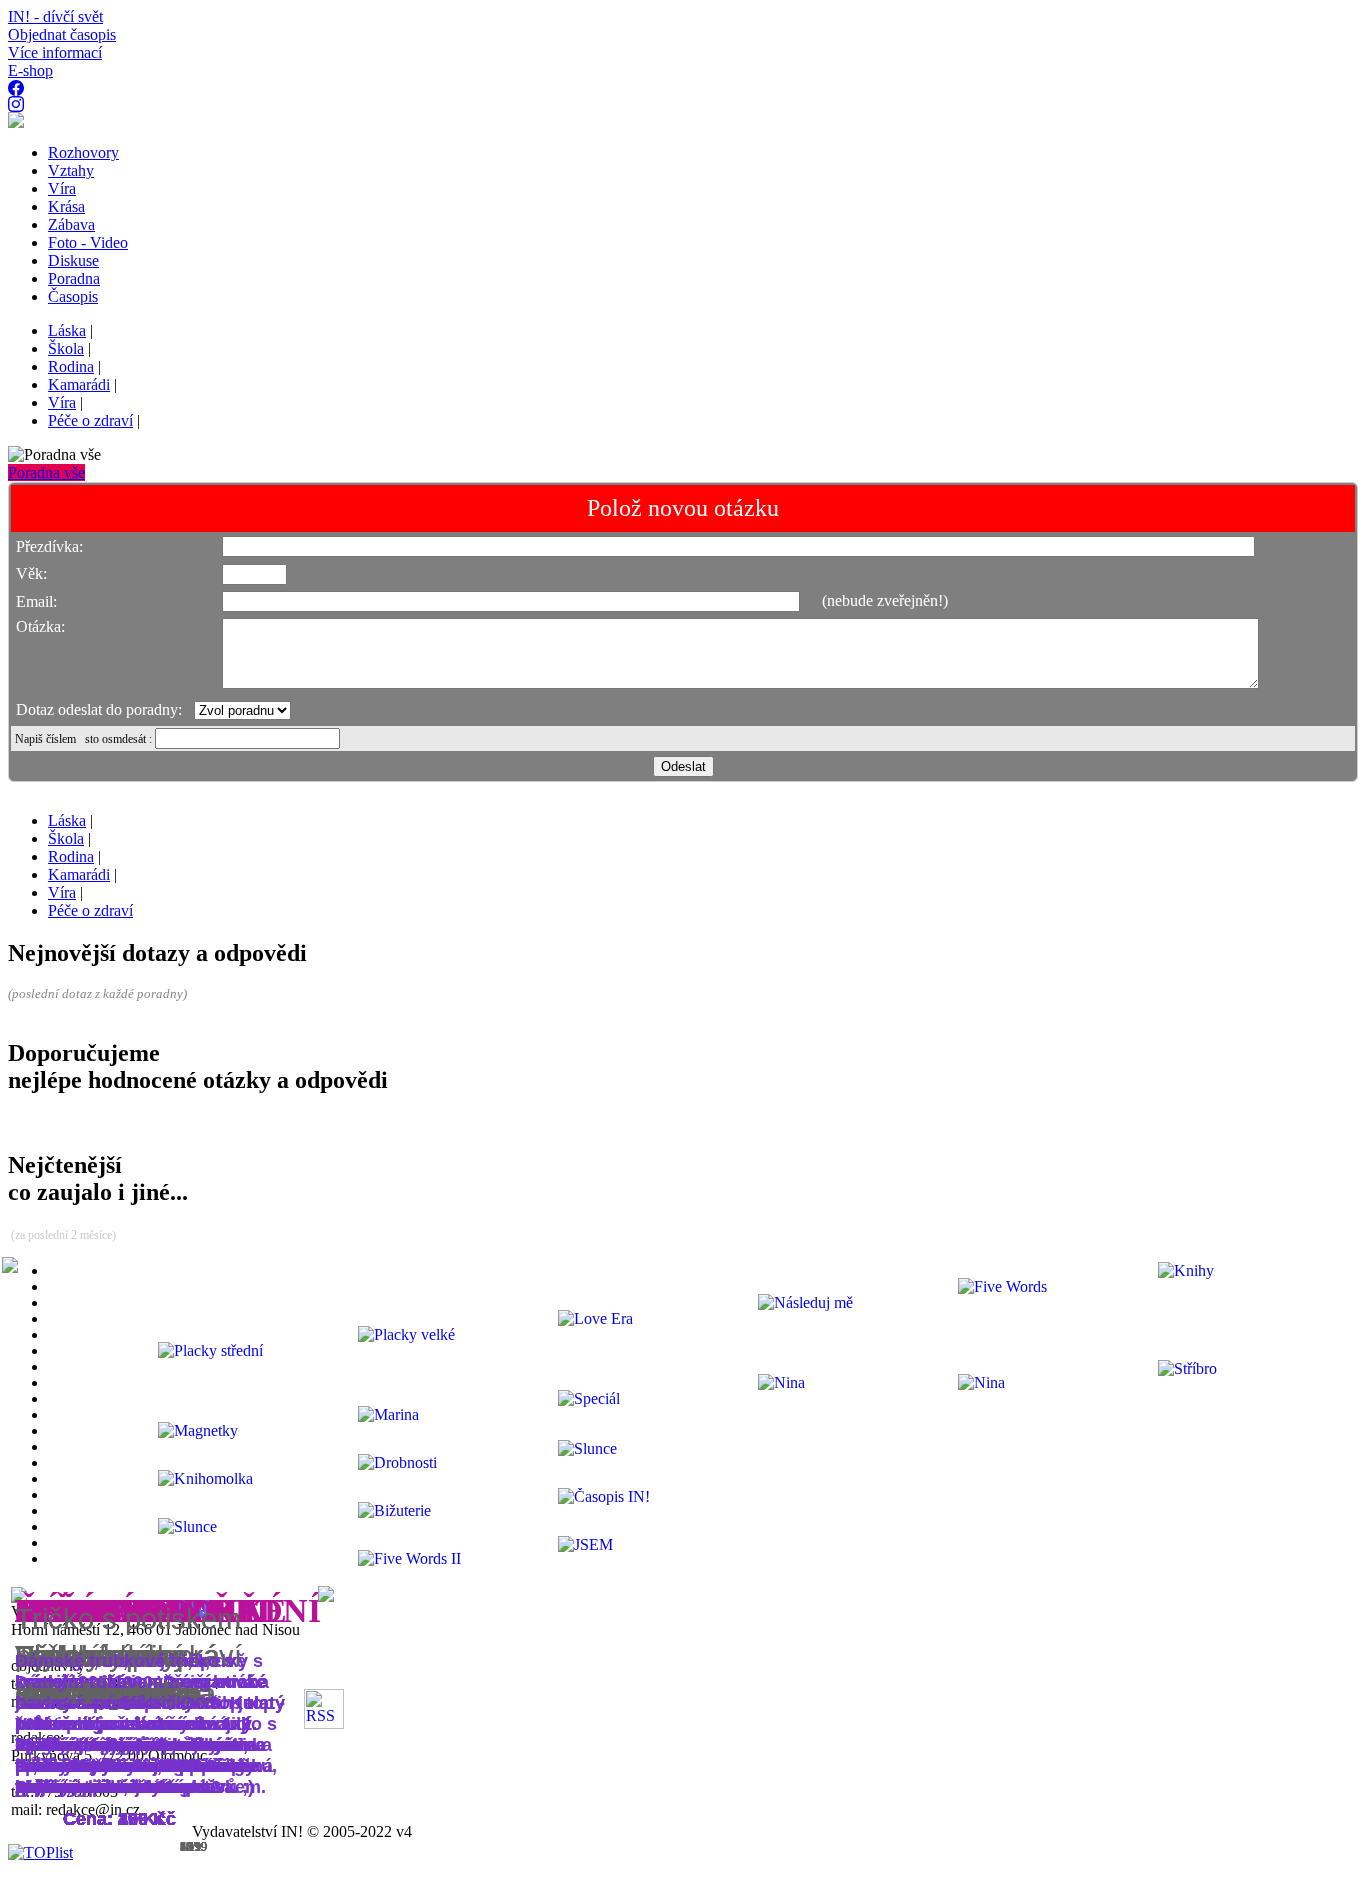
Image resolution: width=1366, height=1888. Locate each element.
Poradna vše (46, 472)
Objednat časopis (62, 34)
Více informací (55, 52)
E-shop (30, 70)
